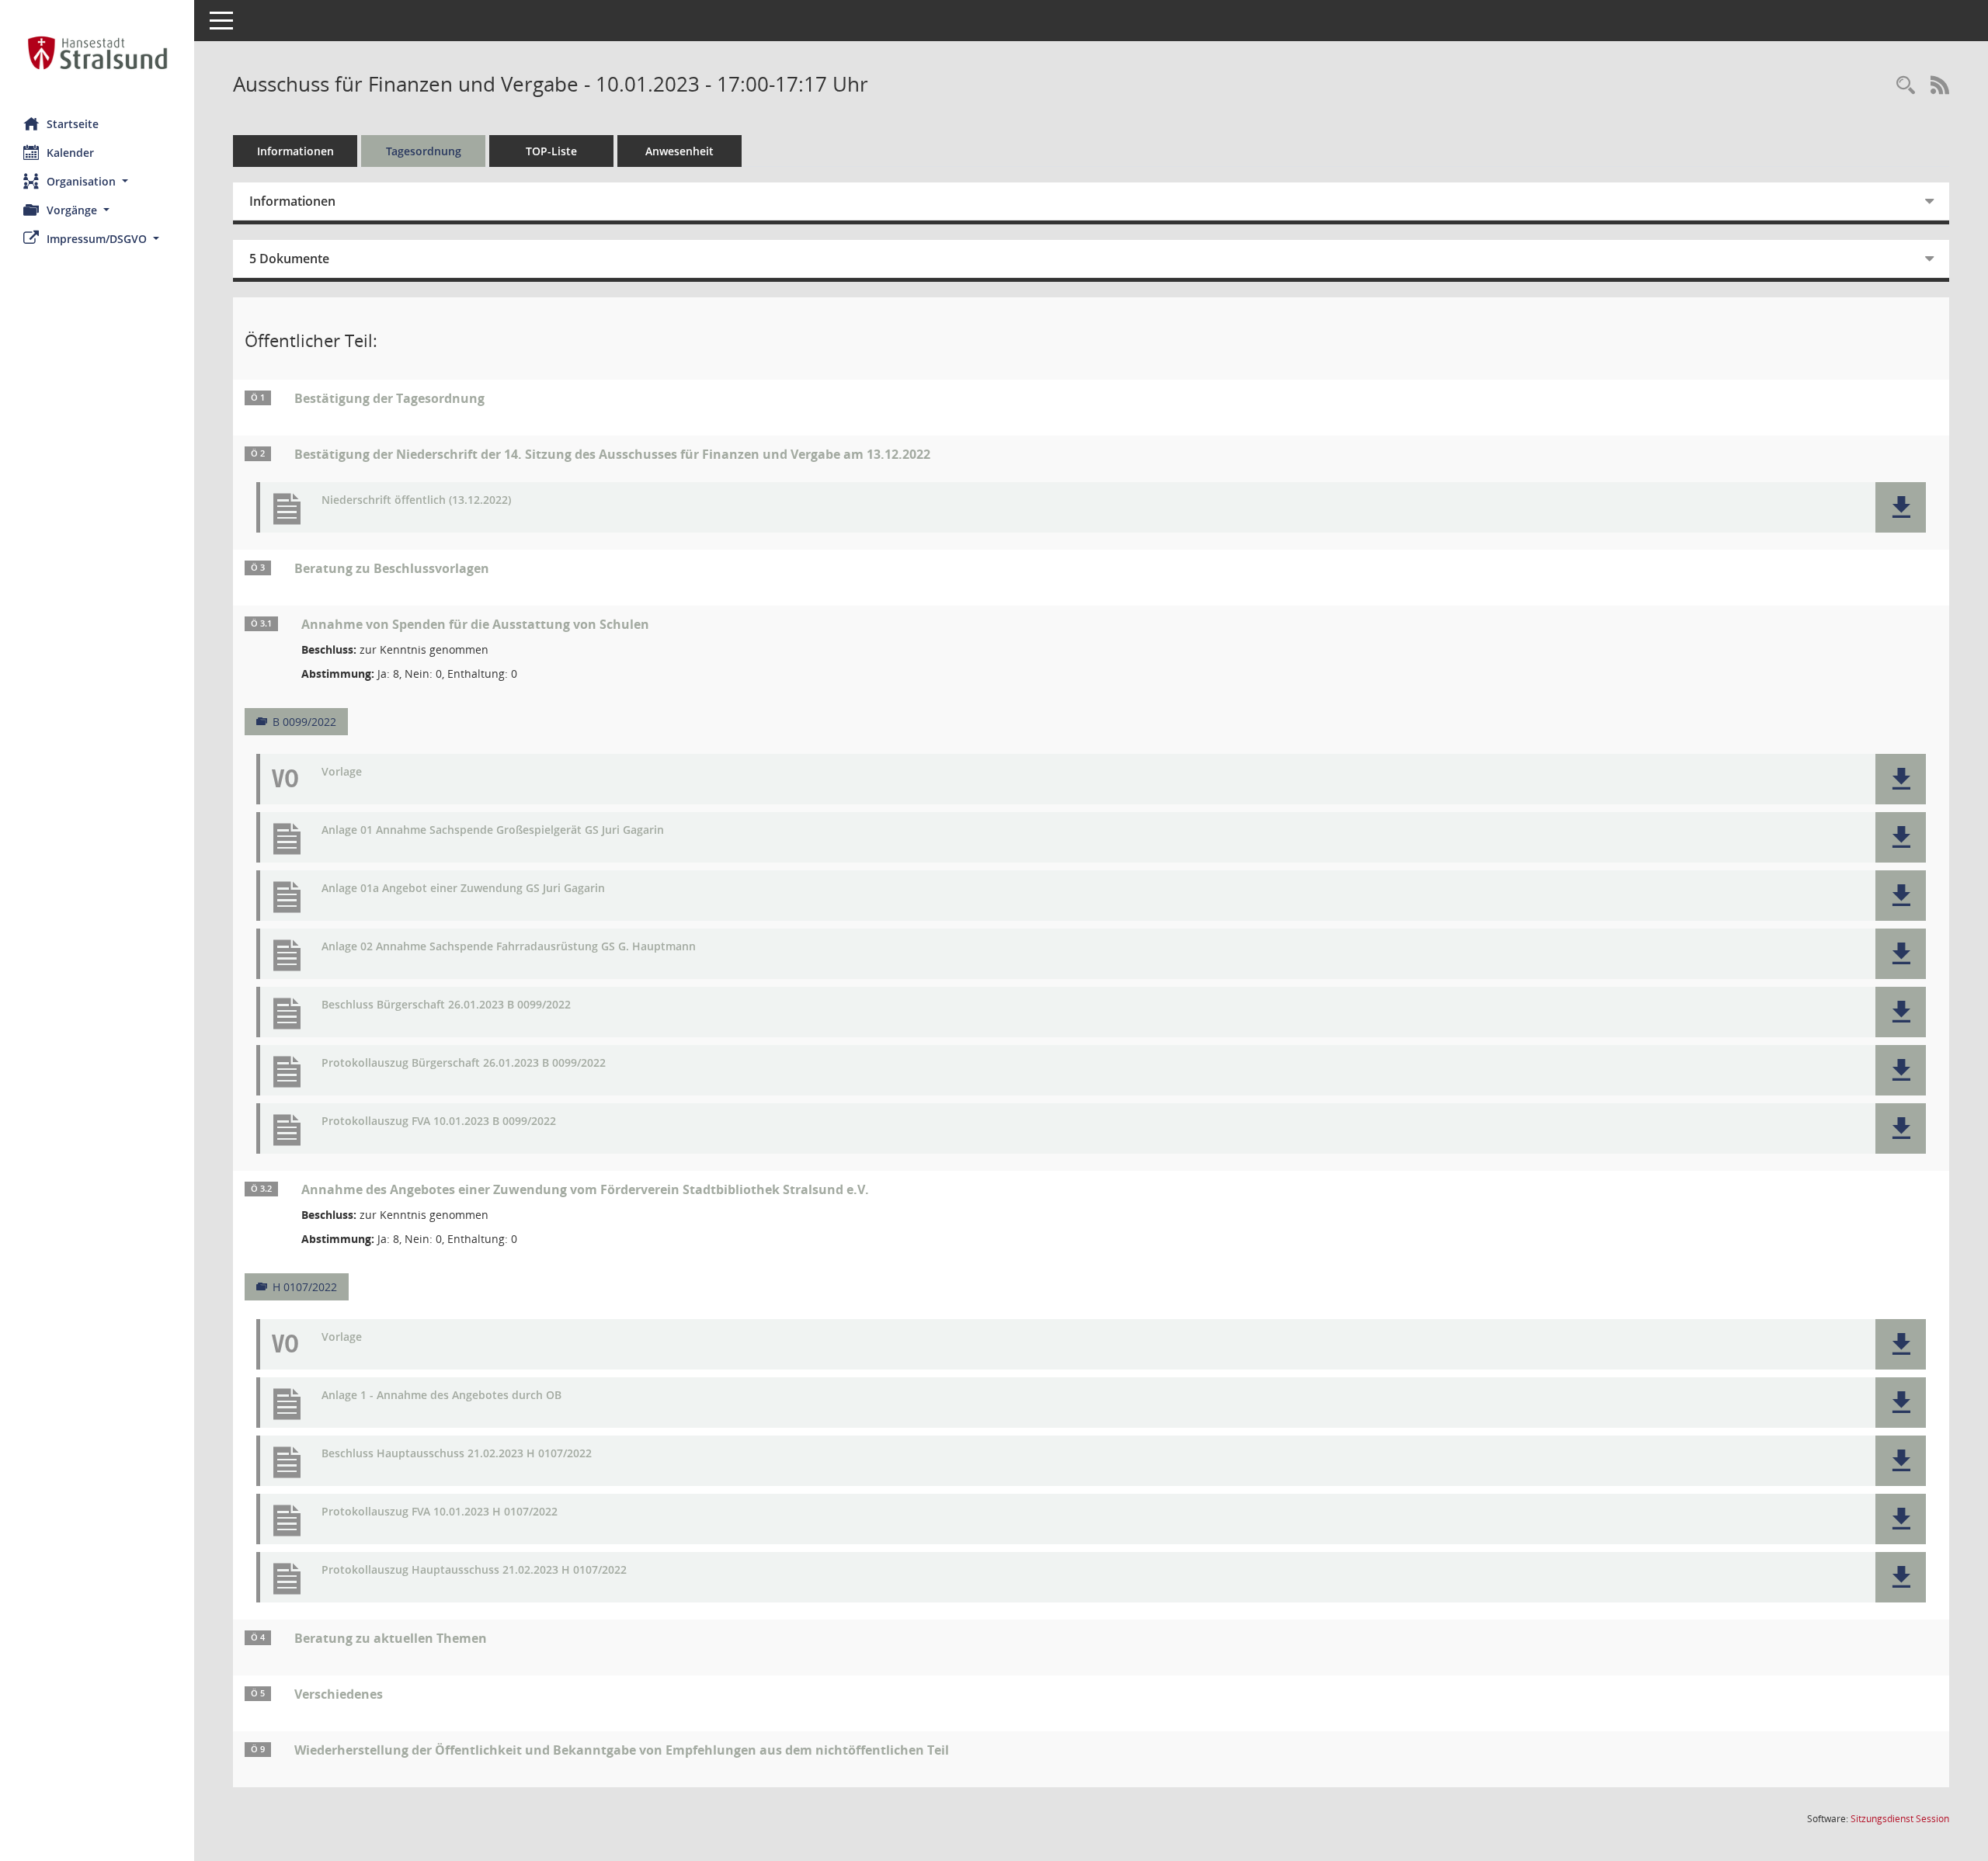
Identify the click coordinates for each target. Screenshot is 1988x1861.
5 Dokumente (289, 259)
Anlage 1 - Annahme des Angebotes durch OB (441, 1396)
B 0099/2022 (304, 722)
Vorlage (342, 772)
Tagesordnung (424, 151)
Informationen (295, 151)
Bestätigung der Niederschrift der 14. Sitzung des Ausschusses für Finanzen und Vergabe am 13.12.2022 (612, 454)
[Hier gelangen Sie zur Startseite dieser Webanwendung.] (97, 53)
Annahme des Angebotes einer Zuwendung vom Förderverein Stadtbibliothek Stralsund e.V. (585, 1189)
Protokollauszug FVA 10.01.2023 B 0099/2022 (439, 1121)
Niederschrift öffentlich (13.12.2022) (416, 500)
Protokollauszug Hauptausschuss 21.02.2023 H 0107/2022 (474, 1570)
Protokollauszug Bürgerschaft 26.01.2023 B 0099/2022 (464, 1063)
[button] (97, 181)
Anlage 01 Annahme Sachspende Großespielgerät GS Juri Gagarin (493, 830)
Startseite (73, 124)
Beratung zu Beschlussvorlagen (392, 568)
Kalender (70, 153)
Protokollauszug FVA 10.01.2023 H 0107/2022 (440, 1512)
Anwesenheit (679, 151)
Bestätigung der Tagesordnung (389, 398)
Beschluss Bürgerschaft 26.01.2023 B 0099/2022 (446, 1005)
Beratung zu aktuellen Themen (391, 1638)
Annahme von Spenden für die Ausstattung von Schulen (475, 624)
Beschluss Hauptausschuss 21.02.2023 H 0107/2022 (457, 1454)
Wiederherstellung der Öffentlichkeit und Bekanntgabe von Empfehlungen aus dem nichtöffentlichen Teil (622, 1750)
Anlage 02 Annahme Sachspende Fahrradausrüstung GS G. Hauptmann (509, 947)
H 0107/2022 (305, 1287)
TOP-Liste (551, 151)
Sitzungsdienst (1900, 1819)
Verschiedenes (339, 1694)
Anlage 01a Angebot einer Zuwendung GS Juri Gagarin (463, 889)
